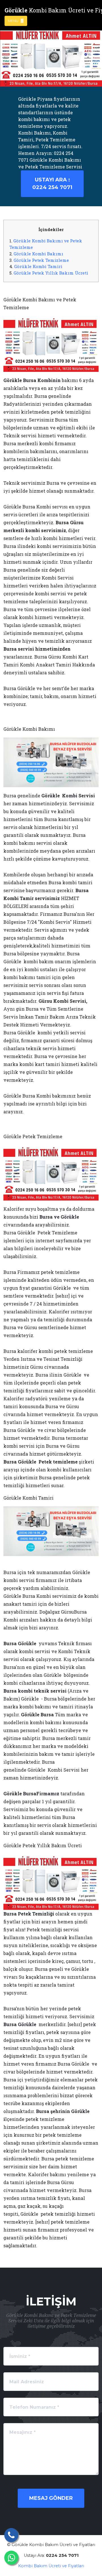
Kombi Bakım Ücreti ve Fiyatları (51, 2566)
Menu (14, 21)
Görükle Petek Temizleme (41, 260)
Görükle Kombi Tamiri (38, 266)
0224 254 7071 (52, 184)
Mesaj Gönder (51, 2498)
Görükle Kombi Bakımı (38, 254)
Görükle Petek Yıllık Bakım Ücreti (51, 273)
